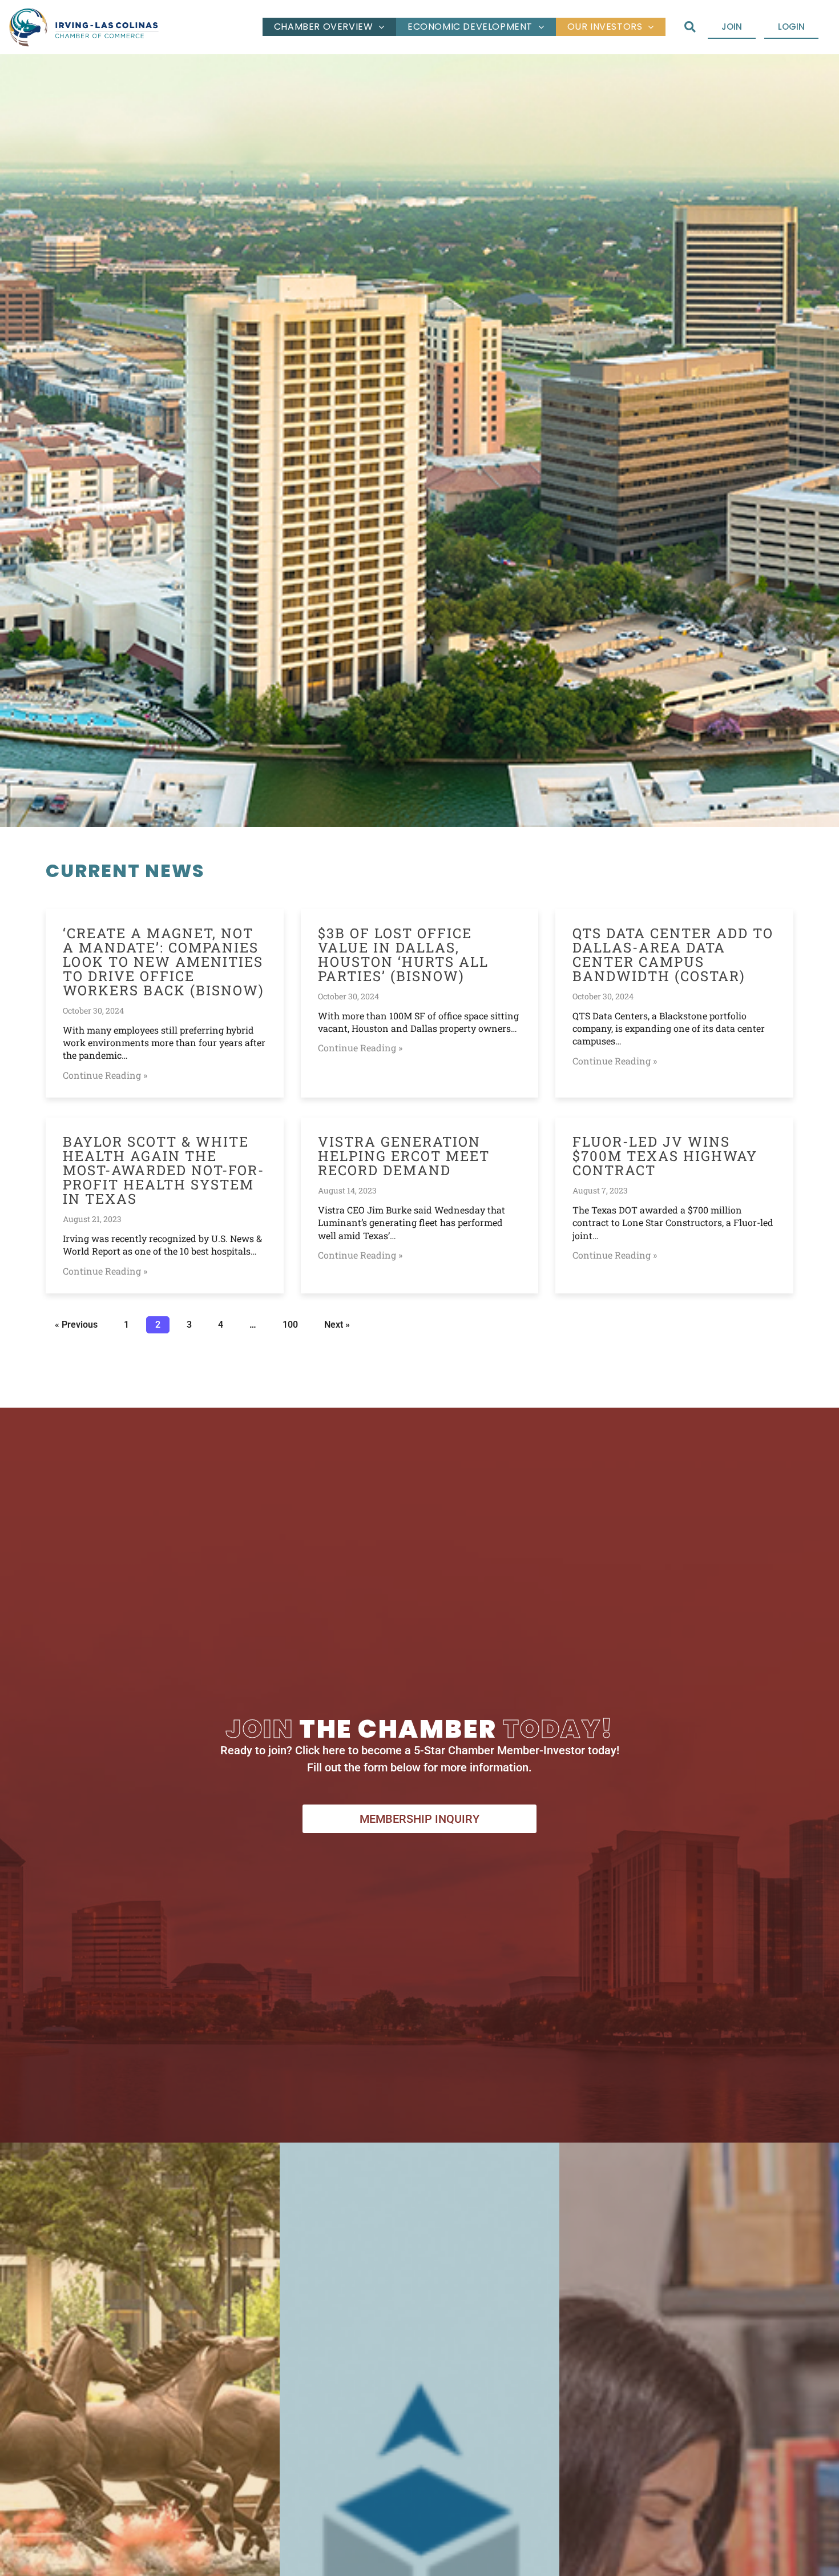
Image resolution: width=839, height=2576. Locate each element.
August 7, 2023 (600, 1190)
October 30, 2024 (93, 1010)
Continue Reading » (105, 1075)
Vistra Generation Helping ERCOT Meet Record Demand (404, 1156)
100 (290, 1323)
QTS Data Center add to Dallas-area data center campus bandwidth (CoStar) (673, 955)
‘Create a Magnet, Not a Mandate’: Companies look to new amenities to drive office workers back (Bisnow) (164, 962)
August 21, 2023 (92, 1219)
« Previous (76, 1325)
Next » (337, 1325)
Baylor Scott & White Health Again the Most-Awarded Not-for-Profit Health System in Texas (164, 1170)
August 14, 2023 (347, 1190)
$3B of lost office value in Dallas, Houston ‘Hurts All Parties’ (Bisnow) (403, 955)
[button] (690, 27)
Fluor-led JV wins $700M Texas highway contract (665, 1156)
